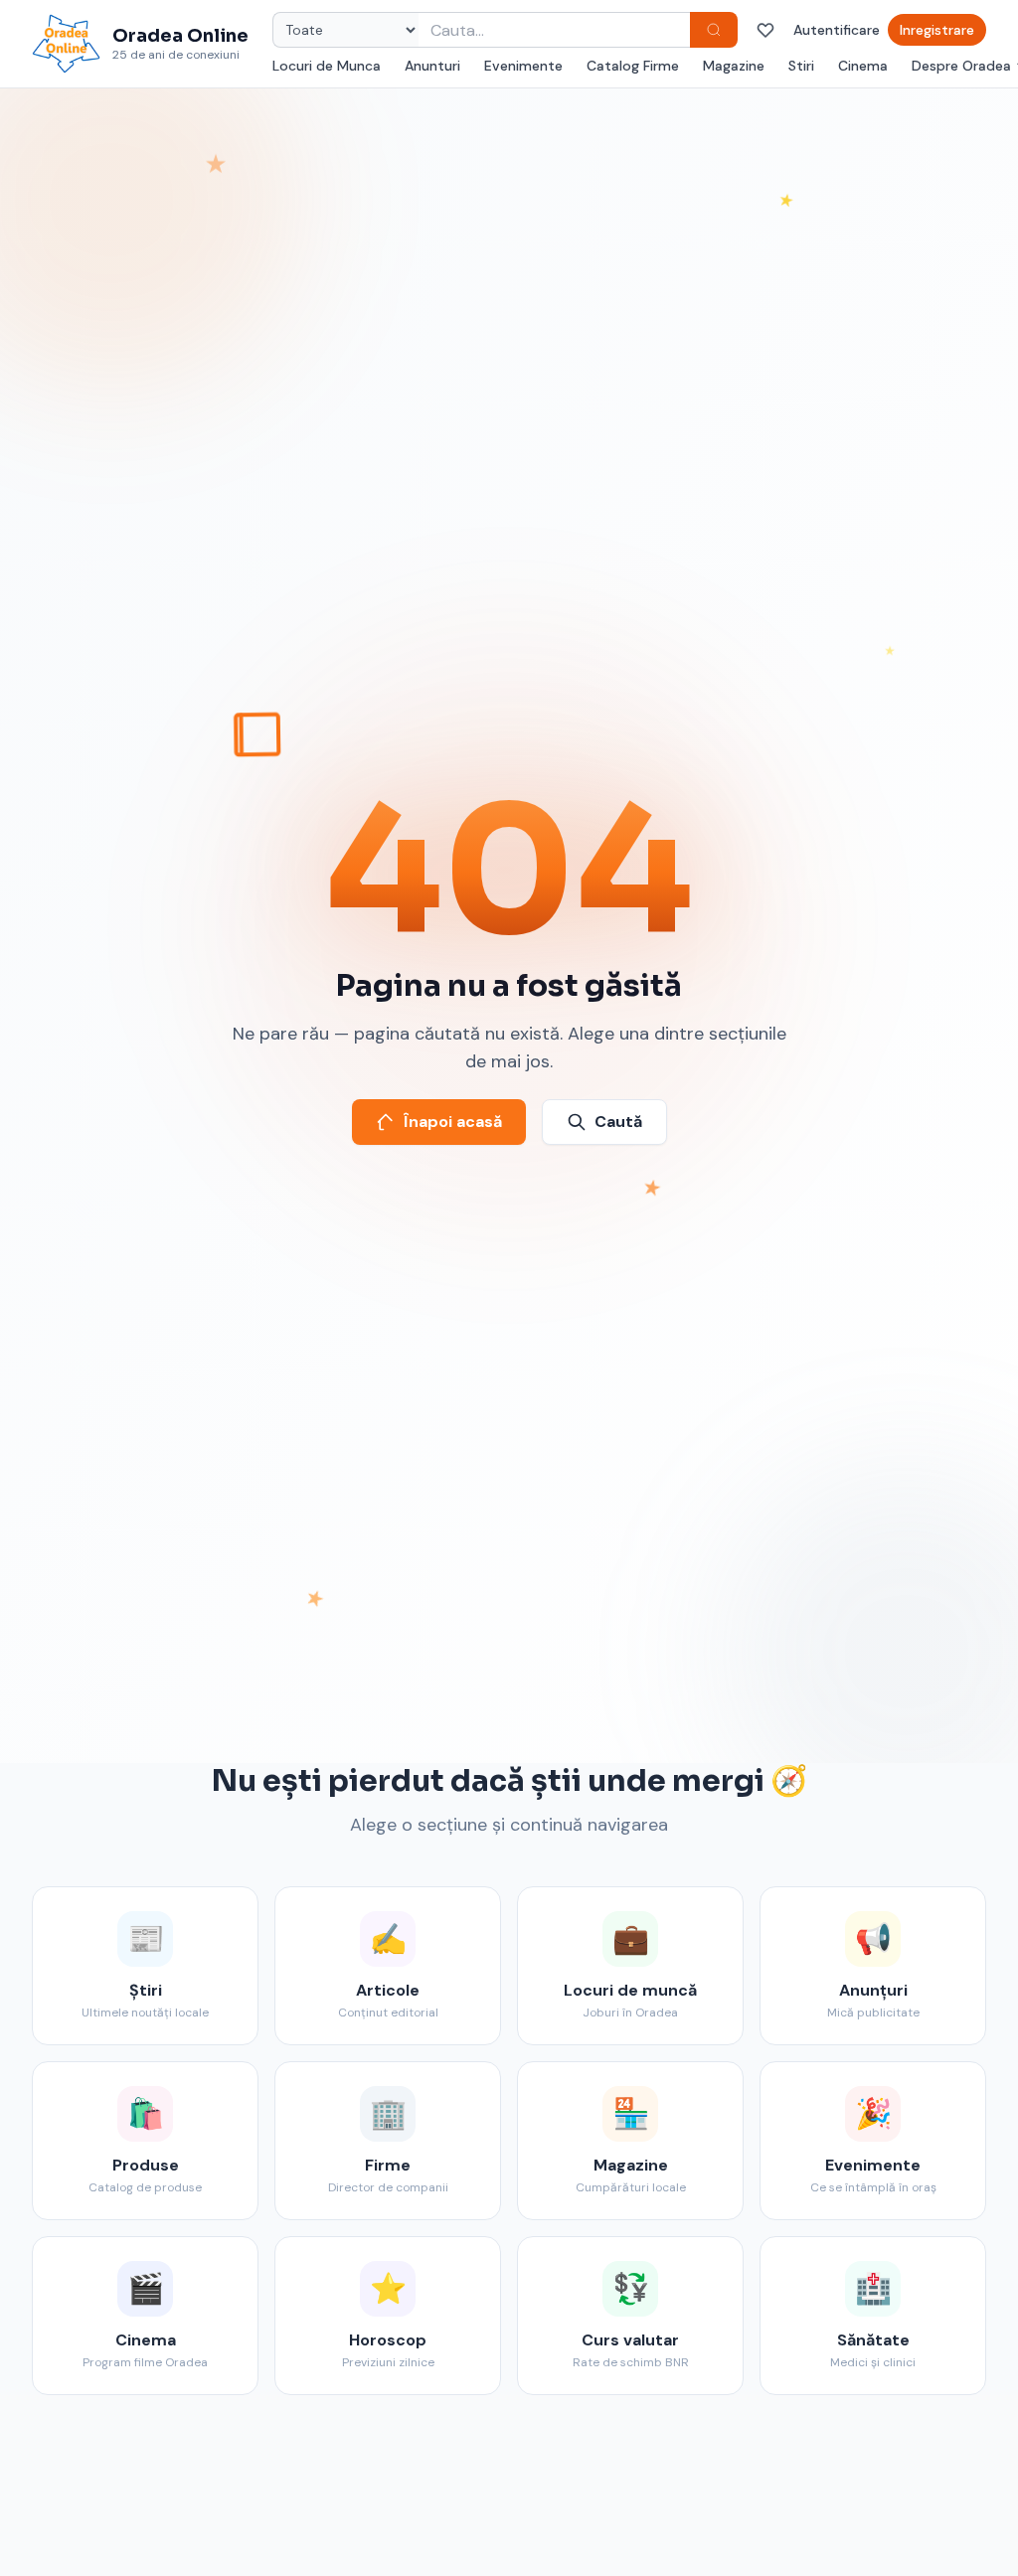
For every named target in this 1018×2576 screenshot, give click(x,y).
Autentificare (837, 30)
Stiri (801, 66)
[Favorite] (765, 30)
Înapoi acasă (453, 1122)
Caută (618, 1122)
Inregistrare (937, 30)
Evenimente (523, 66)
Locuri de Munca (327, 66)
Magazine (734, 66)
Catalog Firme (633, 66)
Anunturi (432, 66)
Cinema (863, 66)
